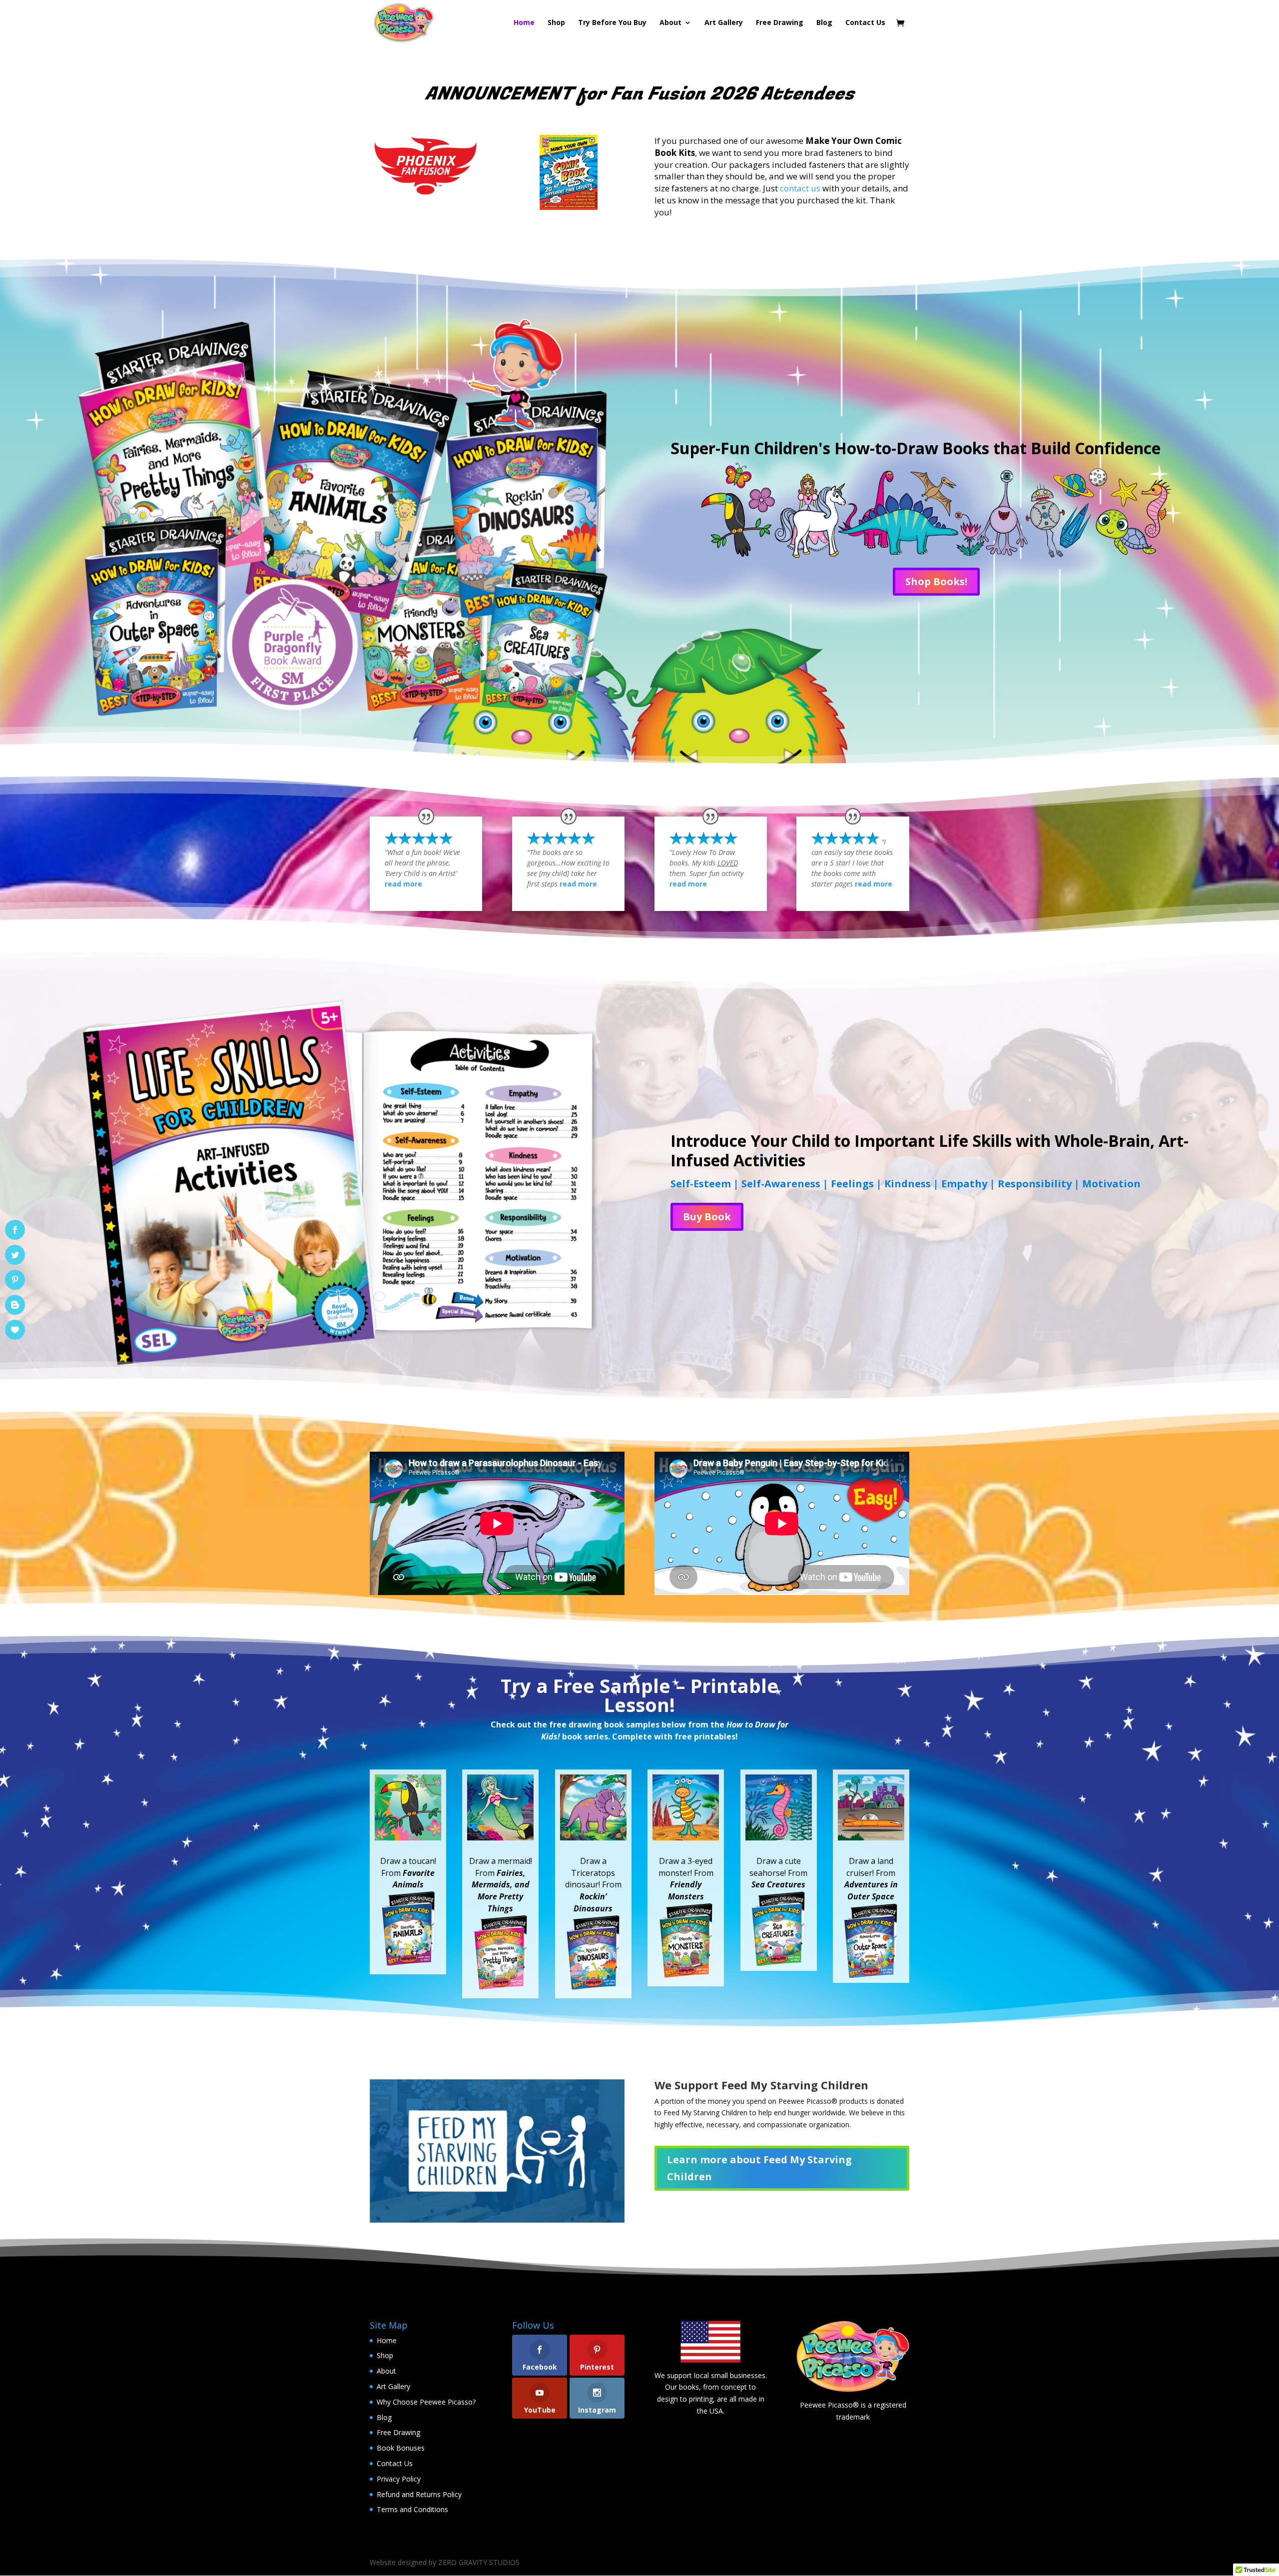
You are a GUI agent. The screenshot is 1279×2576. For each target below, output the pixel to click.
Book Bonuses (401, 2448)
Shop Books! (936, 581)
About (386, 2371)
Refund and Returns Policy (419, 2494)
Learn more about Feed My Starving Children (759, 2168)
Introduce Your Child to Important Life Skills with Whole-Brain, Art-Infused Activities (930, 1150)
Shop (556, 23)
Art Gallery (724, 23)
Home (524, 23)
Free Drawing (780, 23)
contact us (800, 188)
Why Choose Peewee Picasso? (426, 2402)
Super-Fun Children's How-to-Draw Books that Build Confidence (916, 448)
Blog (824, 23)
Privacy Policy (399, 2479)
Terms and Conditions (412, 2509)
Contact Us (865, 23)
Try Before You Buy (612, 23)
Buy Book (707, 1217)
